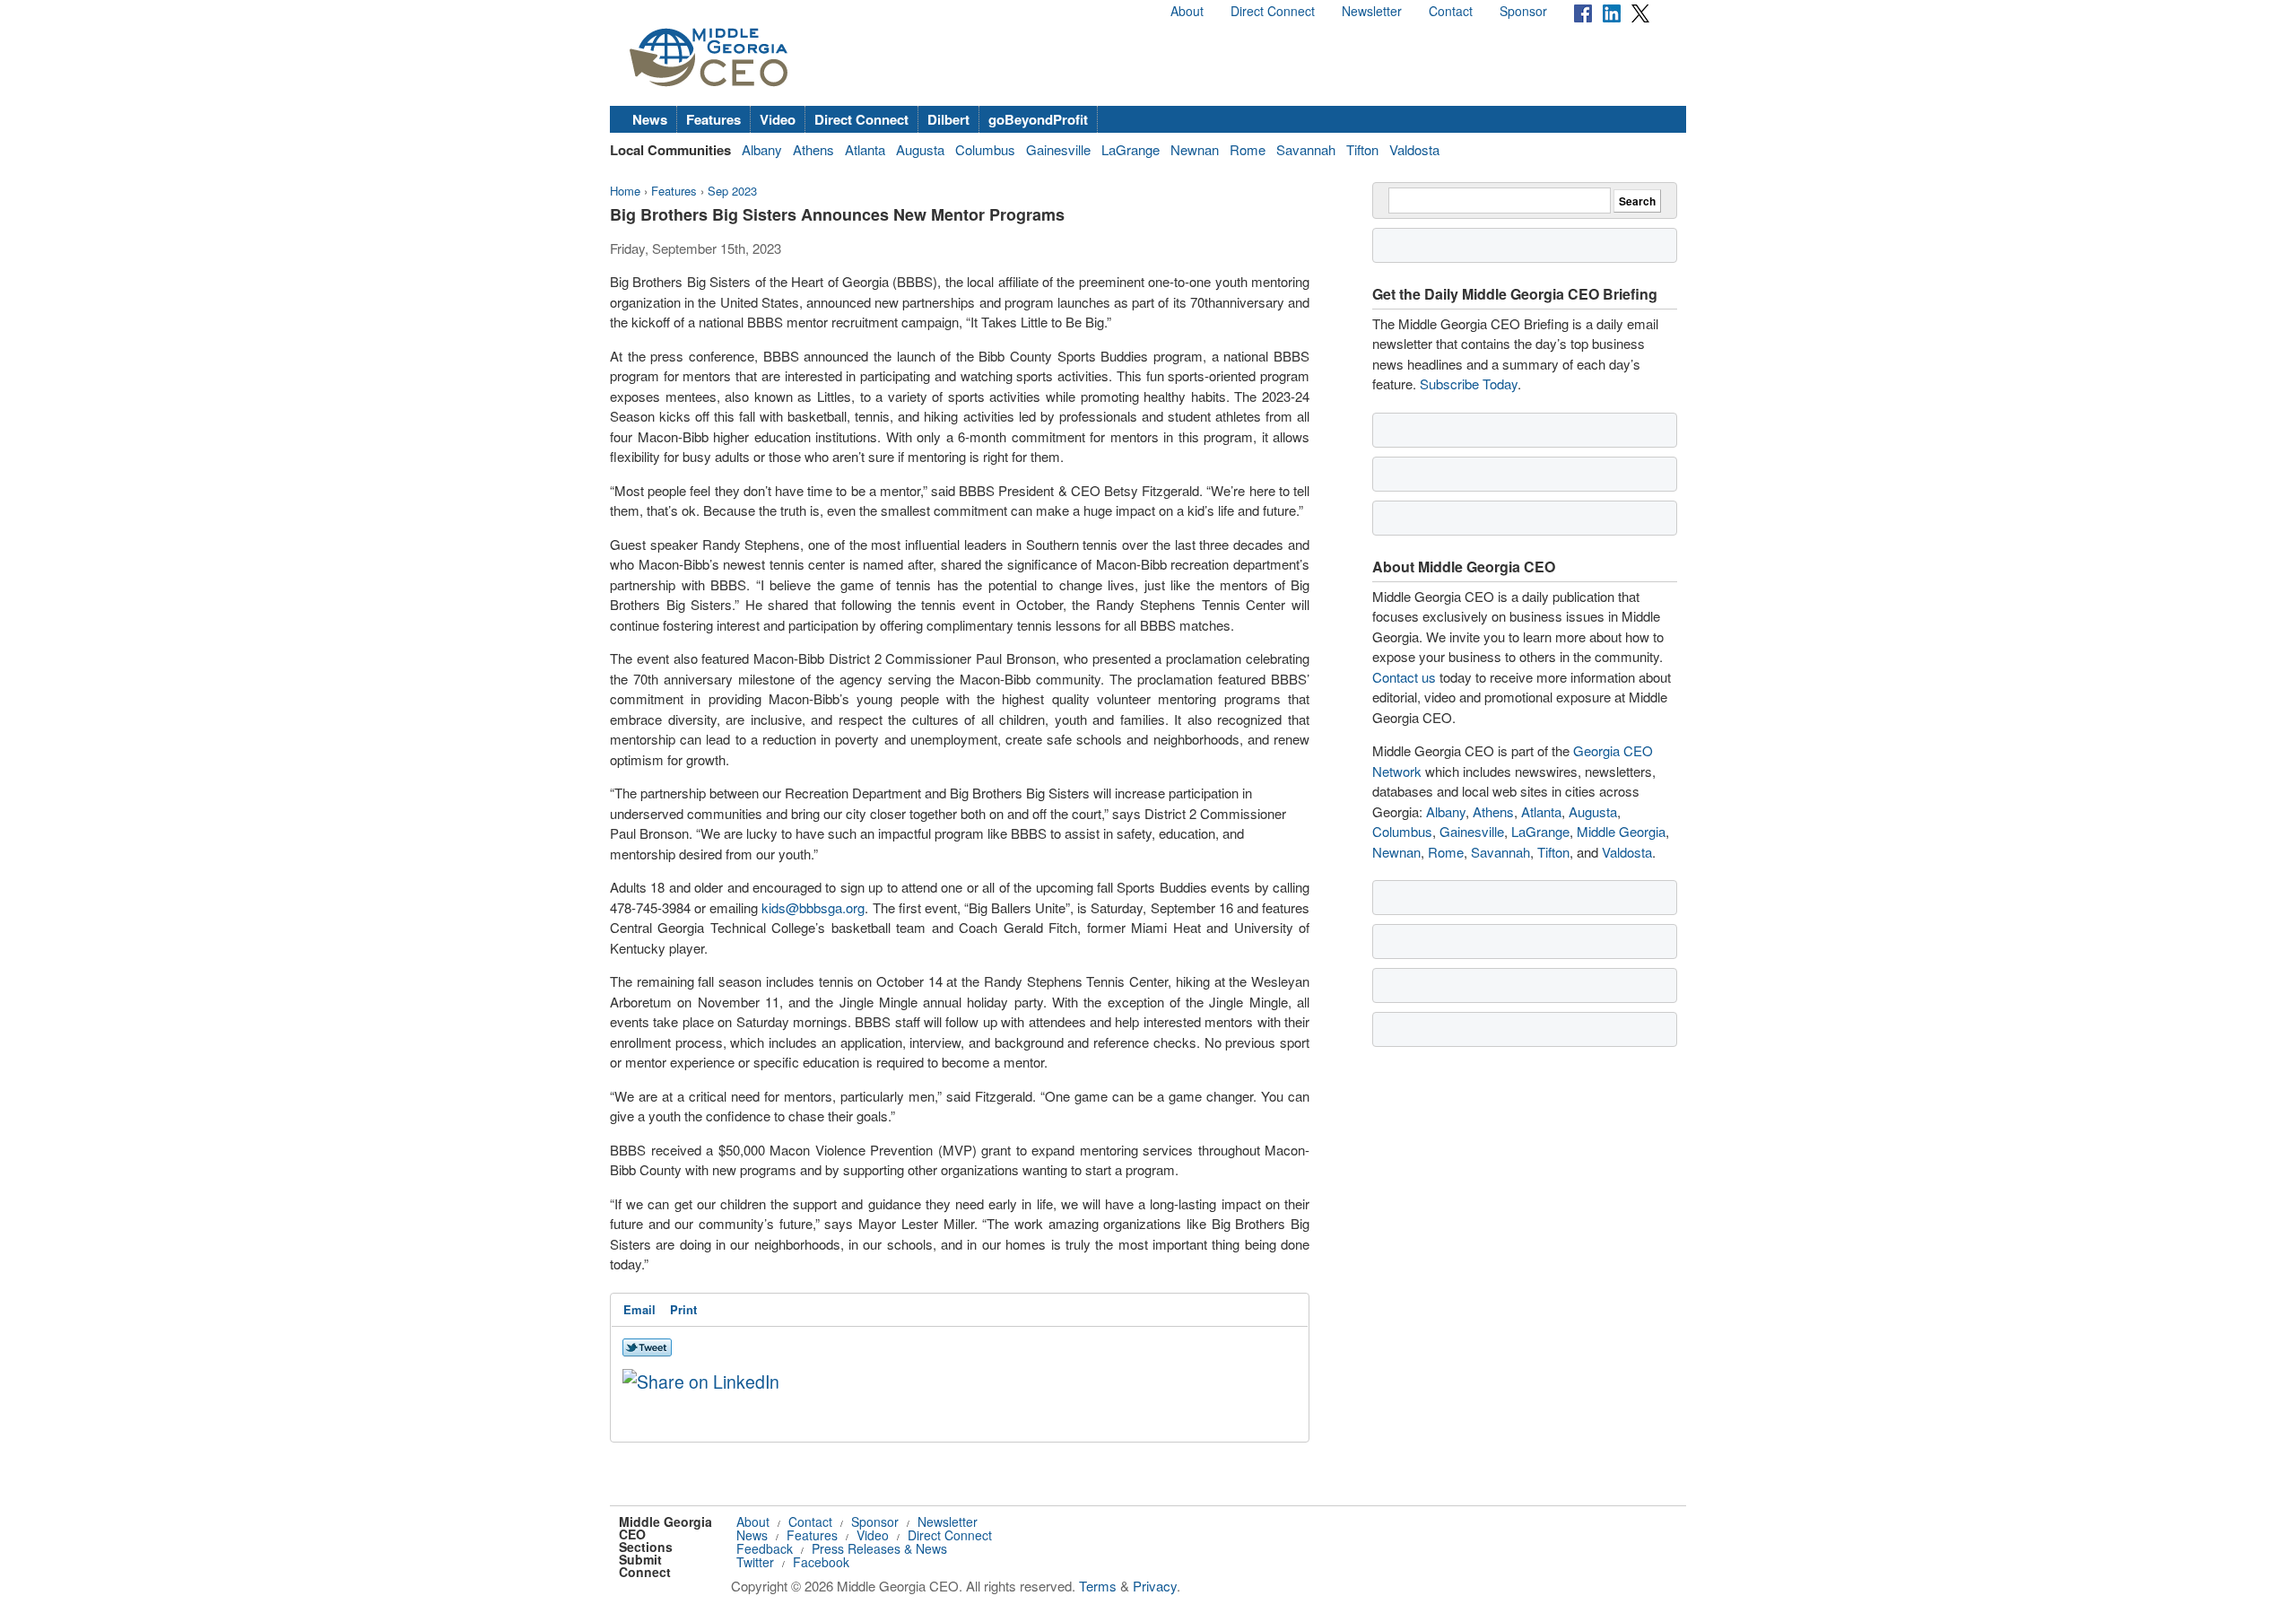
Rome (1248, 149)
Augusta (920, 149)
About (1187, 11)
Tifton (1362, 149)
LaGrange (1131, 149)
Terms (1098, 1586)
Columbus (985, 149)
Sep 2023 (732, 191)
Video (778, 119)
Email (639, 1309)
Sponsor (1523, 11)
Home (625, 191)
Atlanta (865, 149)
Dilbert (948, 119)
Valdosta (1414, 149)
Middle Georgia (1621, 831)
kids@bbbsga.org (813, 907)
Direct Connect (1273, 11)
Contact (1451, 11)
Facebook (821, 1562)
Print (683, 1309)
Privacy (1155, 1586)
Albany (762, 149)
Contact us (1404, 677)
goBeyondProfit (1038, 119)
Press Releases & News (879, 1548)
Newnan (1195, 149)
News (650, 119)
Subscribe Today (1469, 384)
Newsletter (1372, 11)
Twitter (755, 1562)
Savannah (1306, 149)
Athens (813, 149)
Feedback (765, 1548)
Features (713, 119)
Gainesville (1058, 149)
